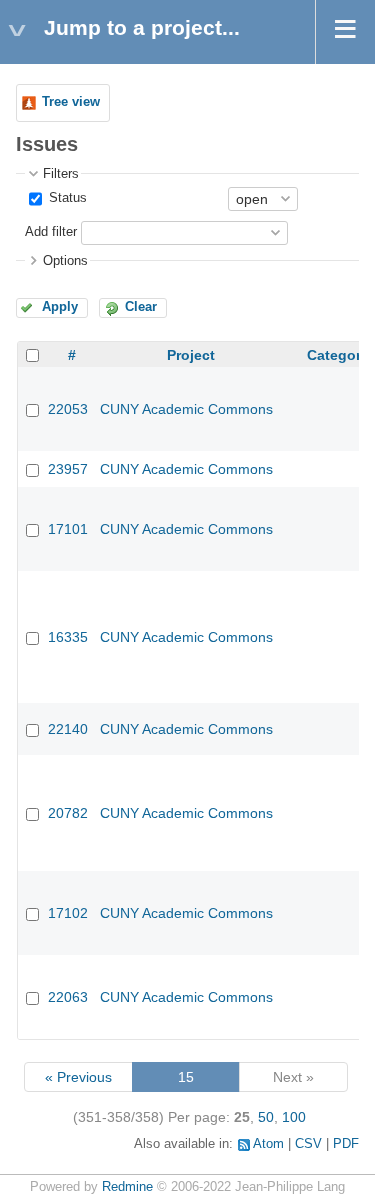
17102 (68, 913)
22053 (68, 409)
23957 (68, 469)
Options (65, 261)
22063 (68, 997)
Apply (60, 307)
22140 (68, 729)
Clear (141, 307)
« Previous (78, 1077)
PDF (346, 1144)
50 (266, 1117)
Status (66, 198)
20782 (68, 813)
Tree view (71, 102)
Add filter (51, 232)
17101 (68, 529)
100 (294, 1117)
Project (191, 355)
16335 (68, 637)
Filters (61, 174)
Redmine (127, 1187)
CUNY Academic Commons (186, 409)
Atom (268, 1144)
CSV (308, 1144)
